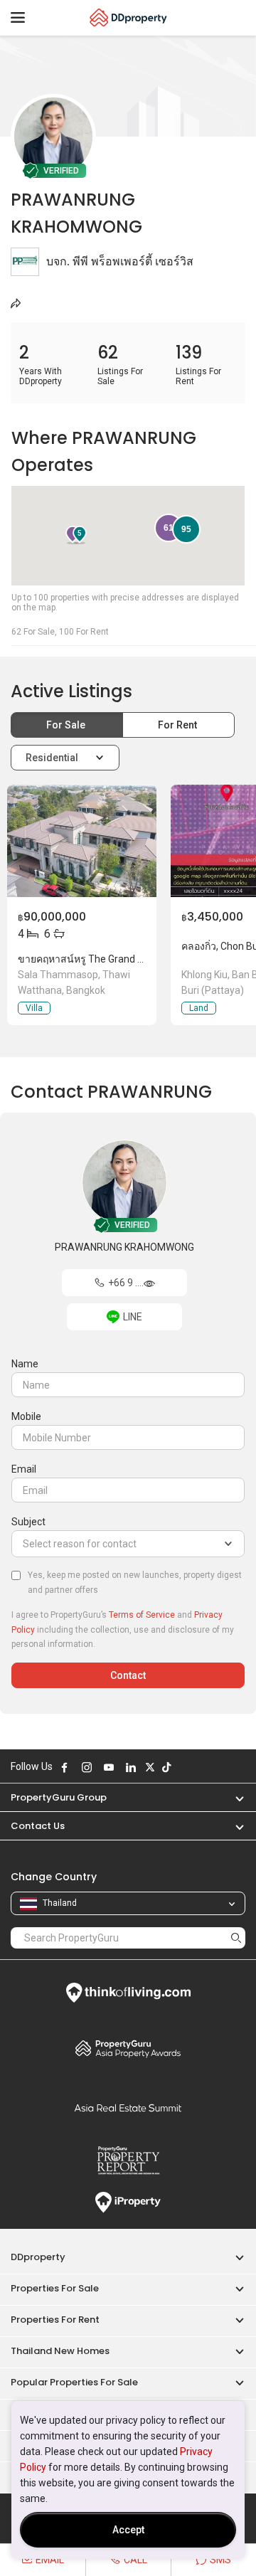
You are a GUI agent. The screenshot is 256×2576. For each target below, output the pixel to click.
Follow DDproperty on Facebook (65, 1767)
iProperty (128, 2203)
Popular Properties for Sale (74, 2382)
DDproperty (38, 2257)
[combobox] (128, 1544)
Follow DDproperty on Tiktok (166, 1767)
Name (25, 1364)
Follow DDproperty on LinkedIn (131, 1767)
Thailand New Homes (60, 2351)
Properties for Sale (55, 2288)
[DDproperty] (128, 18)
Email (24, 1469)
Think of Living (128, 1993)
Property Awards (128, 2048)
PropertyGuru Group (59, 1797)
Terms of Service (142, 1615)
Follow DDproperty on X (150, 1767)
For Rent (178, 725)
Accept (128, 2530)
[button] (233, 1797)
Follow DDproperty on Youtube (109, 1767)
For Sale (67, 725)
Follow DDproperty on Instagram (87, 1767)
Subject (28, 1522)
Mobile (26, 1416)
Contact (128, 1675)
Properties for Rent (55, 2320)
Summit (128, 2108)
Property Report (128, 2161)
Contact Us (38, 1826)
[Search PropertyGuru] (236, 1938)
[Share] (16, 303)
